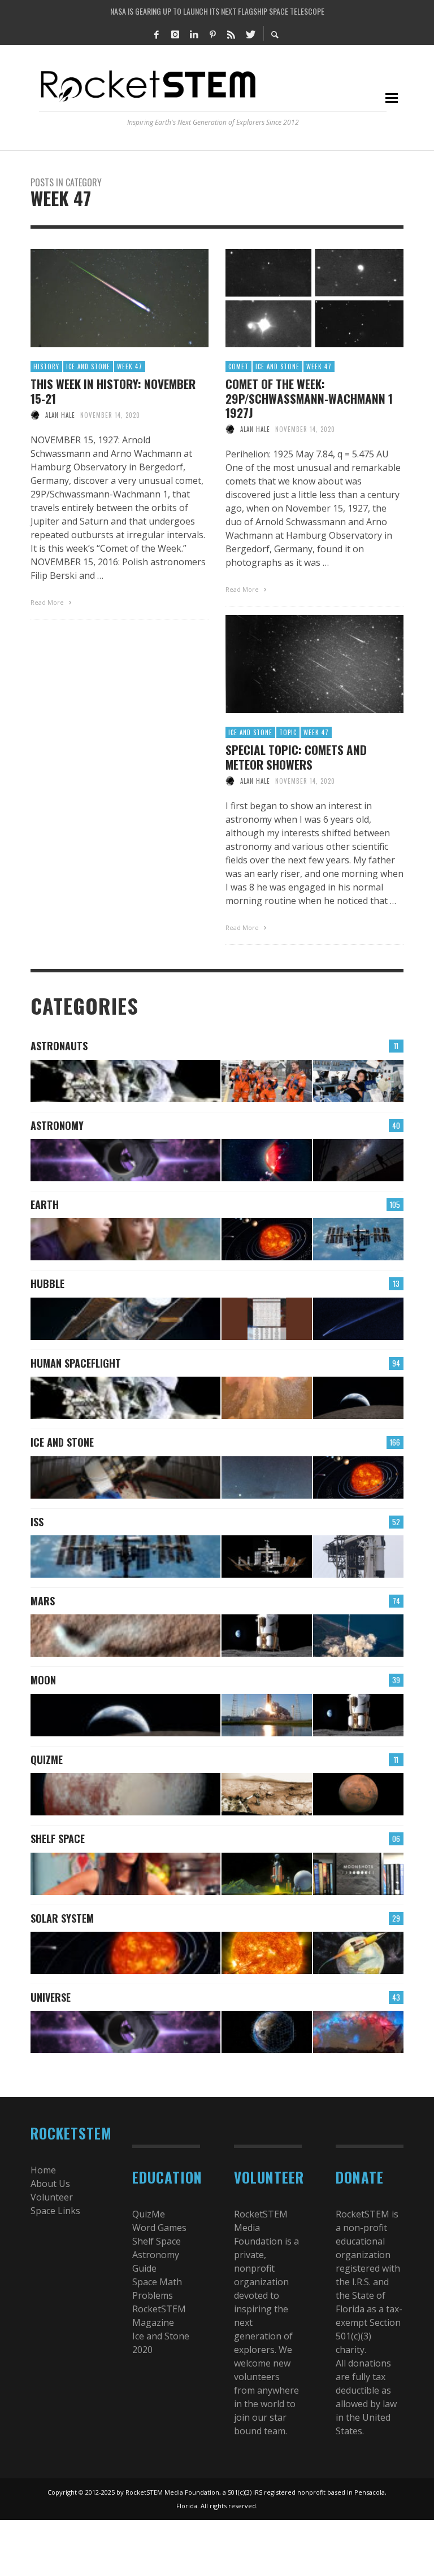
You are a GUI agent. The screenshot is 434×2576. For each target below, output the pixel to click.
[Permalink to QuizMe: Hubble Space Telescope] (125, 1319)
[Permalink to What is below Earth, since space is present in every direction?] (267, 1239)
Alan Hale (60, 415)
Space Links (55, 2211)
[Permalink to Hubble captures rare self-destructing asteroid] (358, 1319)
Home (43, 2170)
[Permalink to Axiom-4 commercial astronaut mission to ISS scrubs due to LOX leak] (358, 1556)
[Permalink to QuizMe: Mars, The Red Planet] (358, 1794)
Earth (45, 1204)
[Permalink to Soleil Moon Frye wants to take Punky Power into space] (125, 1874)
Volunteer (52, 2197)
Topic (288, 732)
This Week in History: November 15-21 (113, 391)
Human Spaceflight (76, 1363)
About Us (50, 2184)
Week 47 (130, 366)
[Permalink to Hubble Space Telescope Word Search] (267, 1319)
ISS (37, 1522)
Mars (43, 1601)
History (46, 366)
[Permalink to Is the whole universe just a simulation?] (267, 2032)
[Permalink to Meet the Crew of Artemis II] (267, 1081)
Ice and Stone (88, 366)
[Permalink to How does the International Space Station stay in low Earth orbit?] (267, 1556)
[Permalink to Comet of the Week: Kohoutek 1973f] (267, 1477)
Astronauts (59, 1046)
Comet (238, 366)
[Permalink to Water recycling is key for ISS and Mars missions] (358, 1239)
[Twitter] (250, 34)
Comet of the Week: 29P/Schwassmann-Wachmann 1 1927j (309, 398)
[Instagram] (175, 34)
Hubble (47, 1283)
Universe (51, 1997)
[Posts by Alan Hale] (35, 415)
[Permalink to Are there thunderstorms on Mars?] (125, 1636)
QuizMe (47, 1759)
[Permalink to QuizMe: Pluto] (125, 1794)
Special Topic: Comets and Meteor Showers (296, 757)
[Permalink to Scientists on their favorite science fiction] (267, 1874)
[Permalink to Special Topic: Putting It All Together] (358, 1477)
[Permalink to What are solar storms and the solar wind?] (267, 1953)
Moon (43, 1680)
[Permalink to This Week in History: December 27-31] (125, 1477)
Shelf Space (58, 1839)
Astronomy (57, 1125)
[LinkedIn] (194, 34)
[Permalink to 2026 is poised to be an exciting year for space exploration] (267, 1636)
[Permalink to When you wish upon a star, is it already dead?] (358, 1160)
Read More (48, 602)
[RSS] (231, 34)
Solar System (62, 1918)
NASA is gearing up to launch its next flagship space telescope (217, 11)
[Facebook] (157, 34)
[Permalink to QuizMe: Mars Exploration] (267, 1794)
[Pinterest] (212, 34)
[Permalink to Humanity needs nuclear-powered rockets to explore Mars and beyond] (358, 1953)
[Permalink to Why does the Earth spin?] (125, 1239)
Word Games (159, 2228)
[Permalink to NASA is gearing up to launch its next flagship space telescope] (125, 1160)
